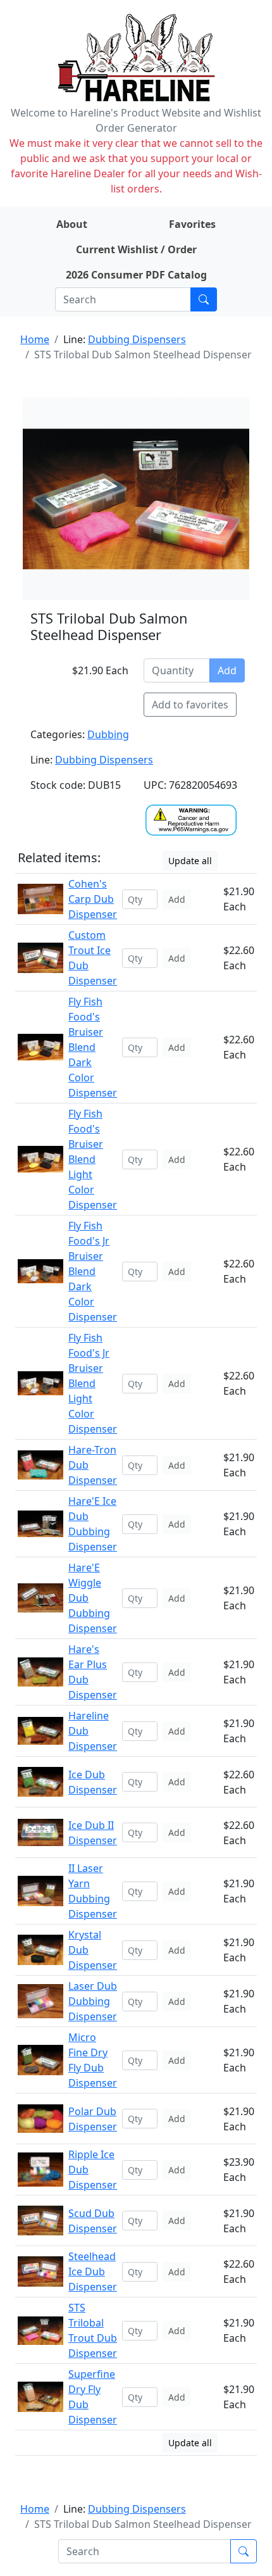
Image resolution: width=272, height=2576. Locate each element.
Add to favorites (190, 705)
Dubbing (108, 734)
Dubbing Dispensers (137, 339)
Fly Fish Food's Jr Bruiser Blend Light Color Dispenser (93, 1383)
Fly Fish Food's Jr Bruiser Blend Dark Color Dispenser (93, 1271)
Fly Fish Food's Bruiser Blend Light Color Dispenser (93, 1159)
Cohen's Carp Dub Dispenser (93, 899)
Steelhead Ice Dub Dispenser (93, 2271)
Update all (190, 861)
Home (35, 339)
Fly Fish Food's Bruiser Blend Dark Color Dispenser (93, 1047)
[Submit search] (204, 299)
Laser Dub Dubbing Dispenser (93, 2001)
